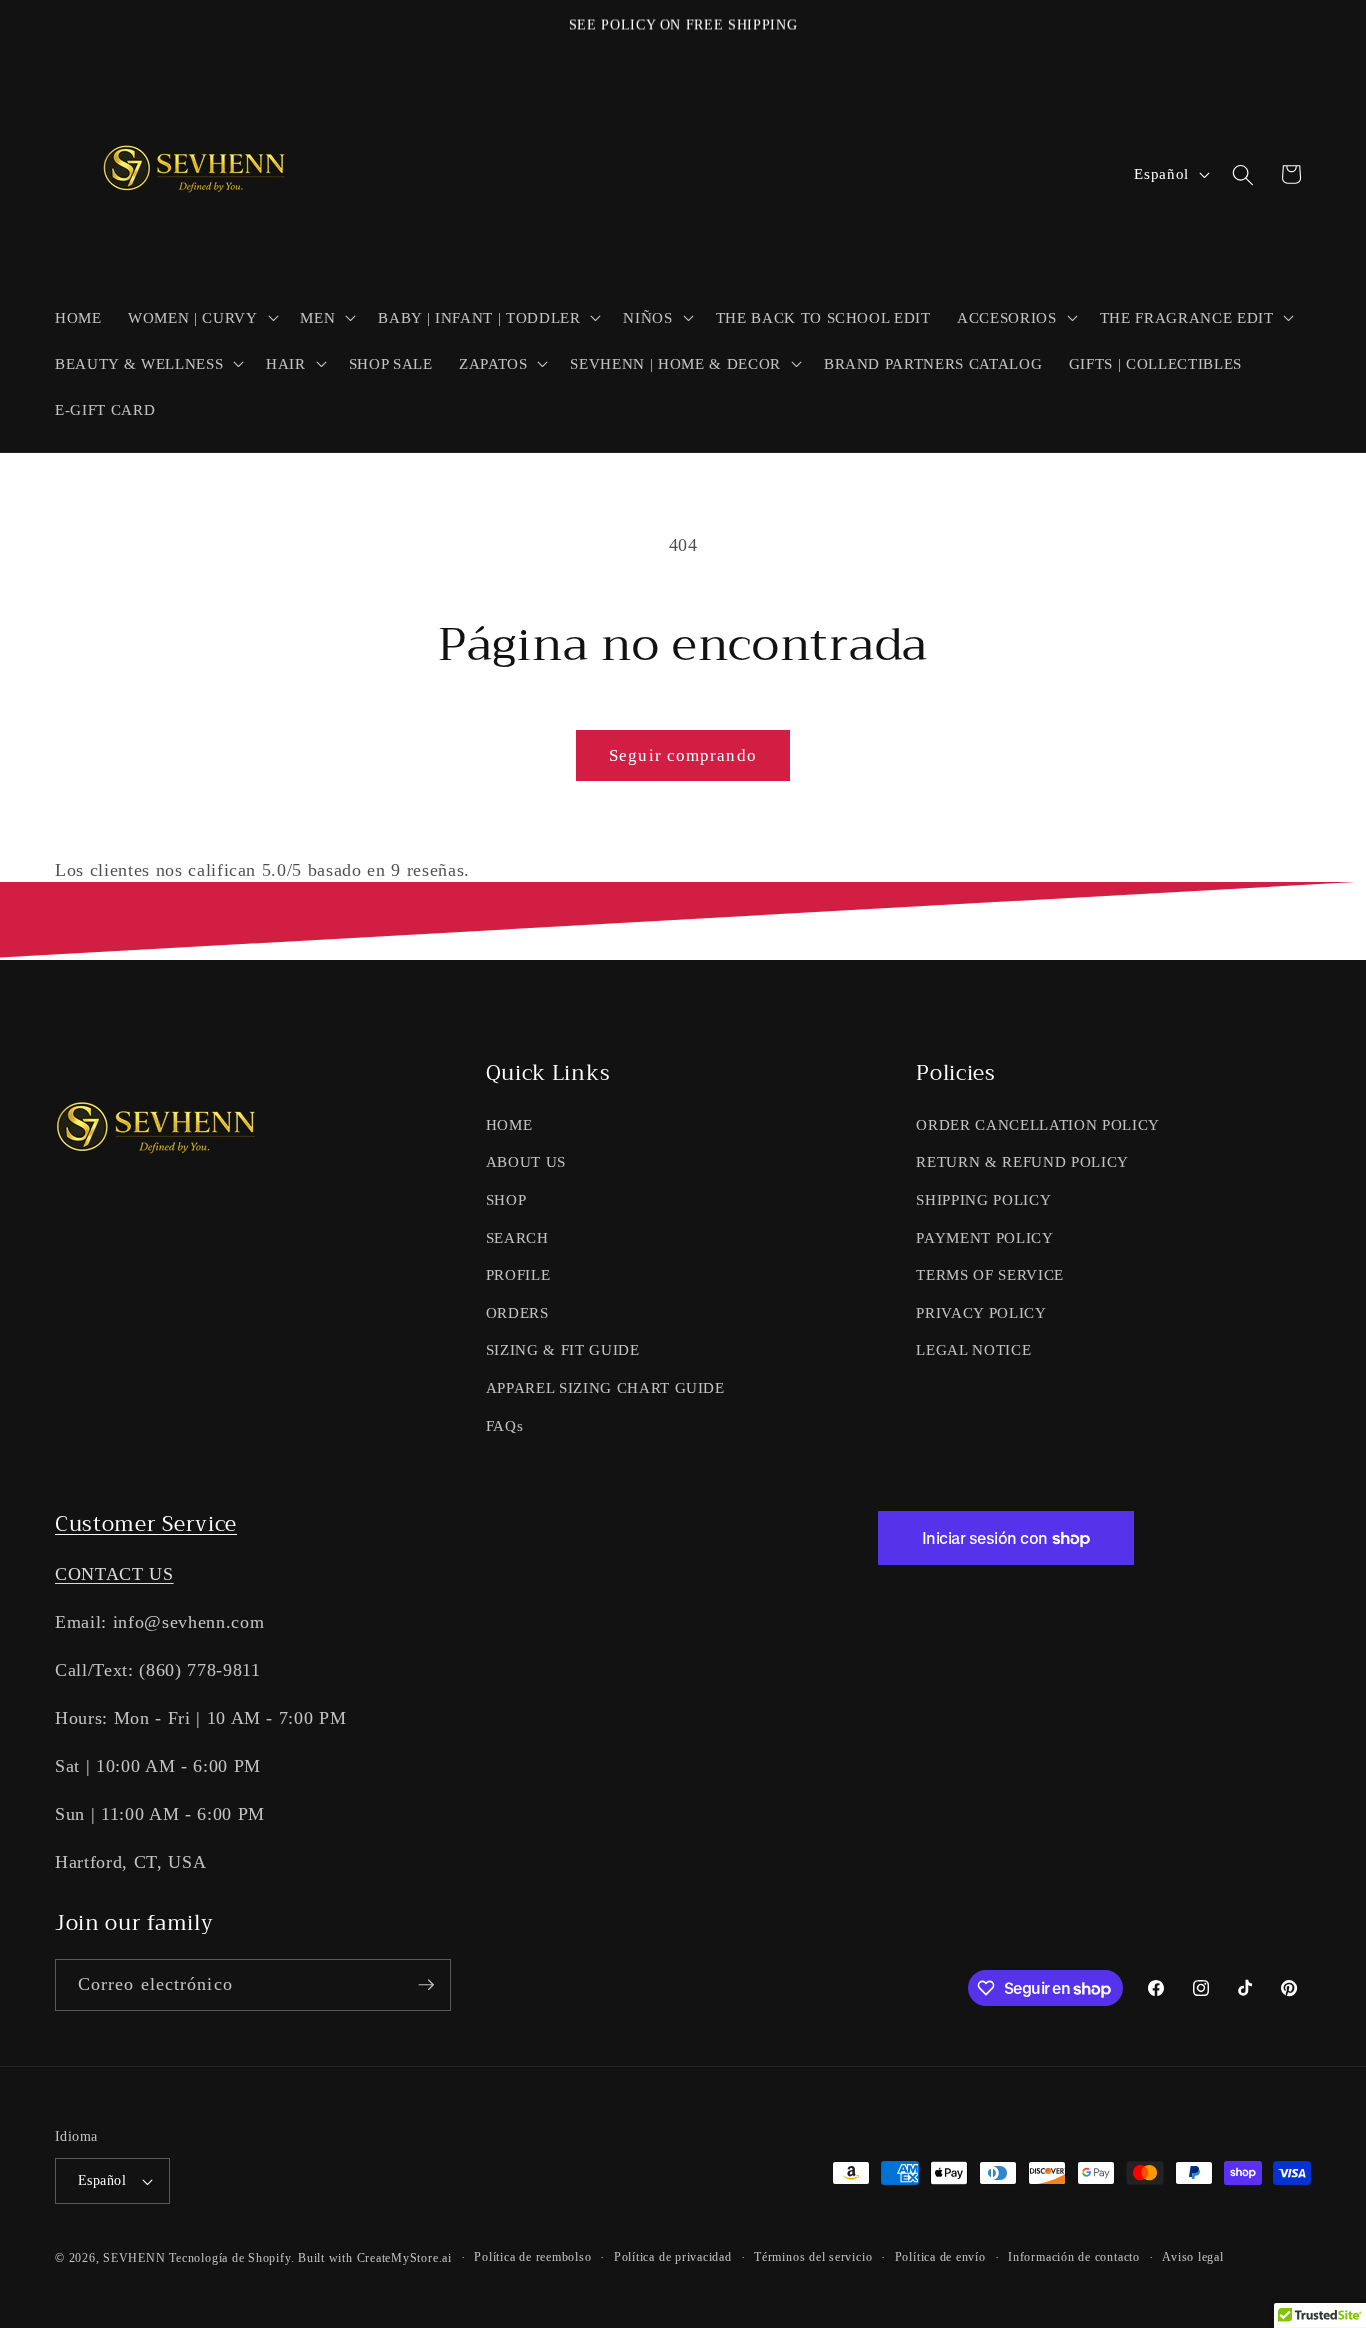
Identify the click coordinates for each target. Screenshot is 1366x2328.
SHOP (506, 1199)
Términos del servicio (813, 2257)
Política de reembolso (532, 2257)
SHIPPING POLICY (983, 1199)
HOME (509, 1124)
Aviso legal (1192, 2257)
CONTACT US (114, 1574)
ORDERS (517, 1312)
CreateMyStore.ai (404, 2258)
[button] (201, 317)
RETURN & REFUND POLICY (1022, 1161)
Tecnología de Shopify (229, 2258)
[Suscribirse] (426, 1985)
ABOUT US (526, 1161)
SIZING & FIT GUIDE (563, 1349)
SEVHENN (134, 2258)
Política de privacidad (673, 2257)
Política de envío (940, 2257)
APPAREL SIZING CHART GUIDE (605, 1387)
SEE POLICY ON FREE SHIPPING (683, 24)
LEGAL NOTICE (973, 1349)
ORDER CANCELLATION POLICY (1038, 1124)
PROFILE (518, 1274)
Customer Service (146, 1524)
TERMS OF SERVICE (990, 1274)
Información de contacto (1074, 2257)
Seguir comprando (683, 755)
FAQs (505, 1425)
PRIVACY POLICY (981, 1312)
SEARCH (517, 1237)
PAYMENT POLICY (984, 1237)
